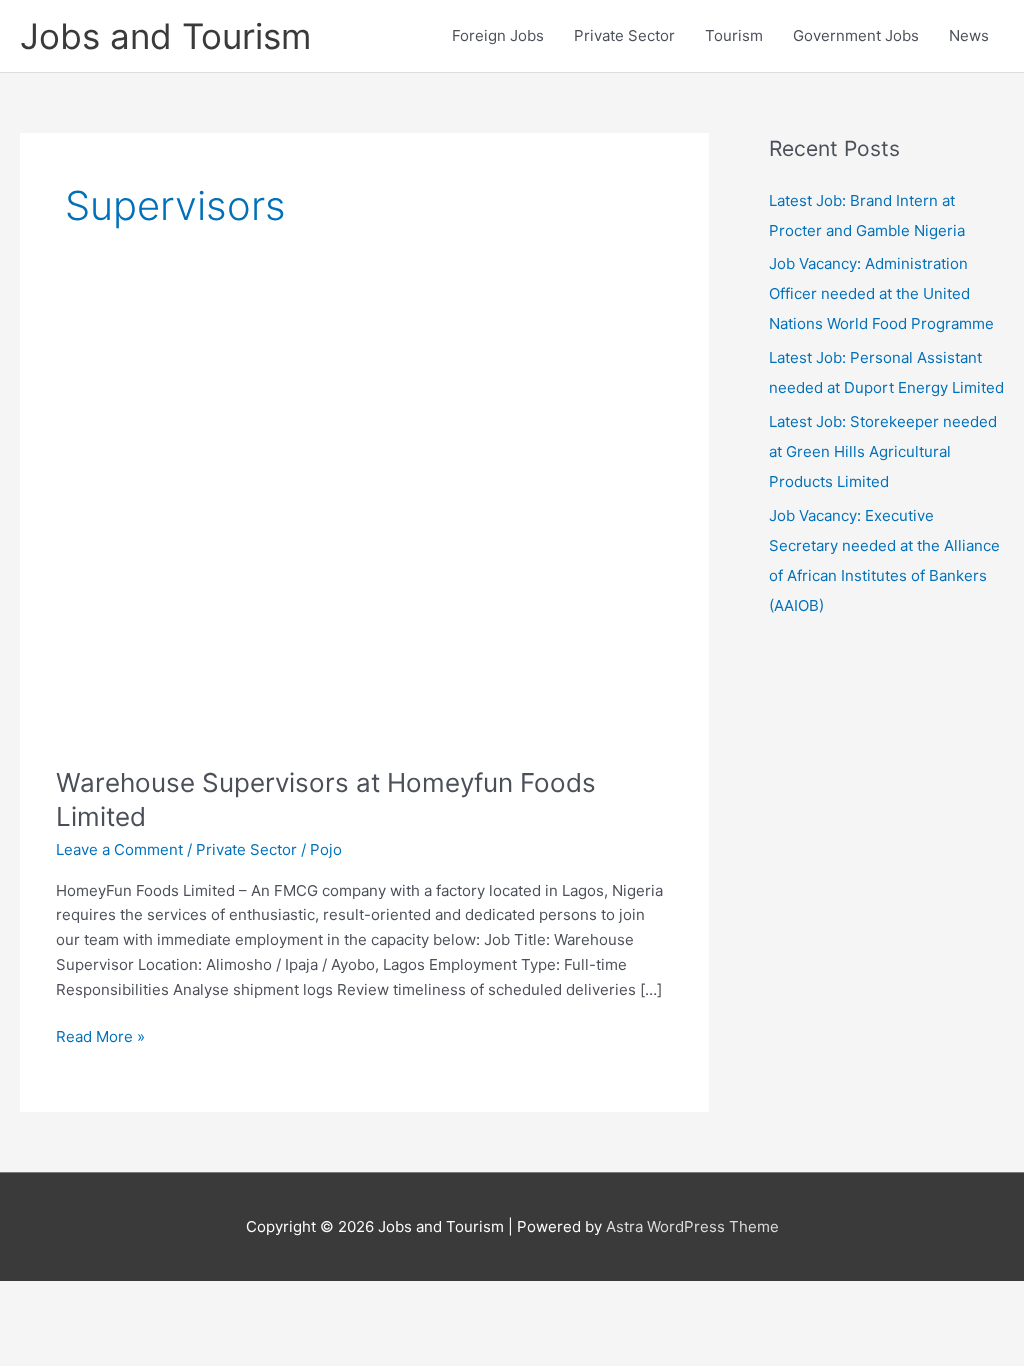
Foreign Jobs (498, 35)
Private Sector (624, 35)
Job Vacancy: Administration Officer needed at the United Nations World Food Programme (881, 293)
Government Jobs (856, 35)
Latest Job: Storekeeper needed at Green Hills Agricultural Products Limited (883, 451)
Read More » (100, 1038)
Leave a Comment (119, 849)
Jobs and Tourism (165, 36)
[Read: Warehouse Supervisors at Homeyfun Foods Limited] (364, 536)
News (969, 35)
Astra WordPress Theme (692, 1226)
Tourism (734, 35)
